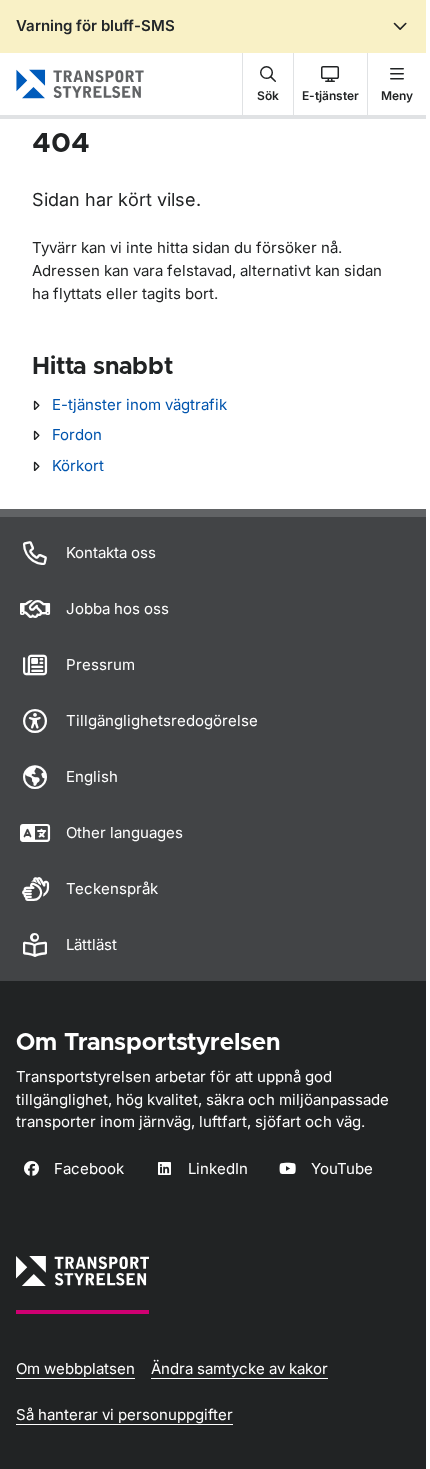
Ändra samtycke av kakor (239, 1368)
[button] (268, 84)
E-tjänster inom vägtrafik (139, 404)
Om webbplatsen (75, 1368)
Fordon (77, 434)
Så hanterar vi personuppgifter (124, 1414)
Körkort (78, 465)
